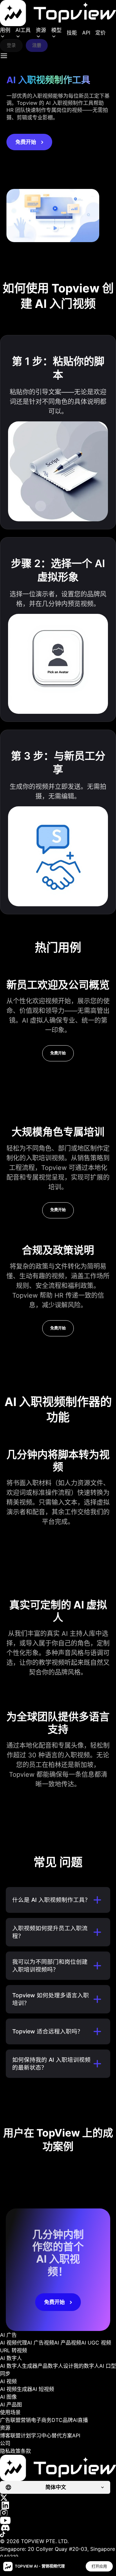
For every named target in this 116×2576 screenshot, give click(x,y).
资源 (41, 30)
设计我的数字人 (81, 2366)
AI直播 (80, 2420)
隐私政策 (10, 2451)
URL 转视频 (14, 2350)
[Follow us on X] (58, 2498)
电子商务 (41, 2420)
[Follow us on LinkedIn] (58, 2505)
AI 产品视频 (68, 2343)
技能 (72, 33)
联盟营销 (21, 2420)
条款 (26, 2451)
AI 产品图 (11, 2404)
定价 (101, 33)
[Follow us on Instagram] (58, 2513)
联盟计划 (21, 2435)
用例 (5, 30)
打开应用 (99, 2566)
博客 (5, 2435)
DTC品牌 (62, 2420)
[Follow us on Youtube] (58, 2520)
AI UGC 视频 (96, 2343)
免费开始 (26, 142)
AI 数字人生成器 (19, 2366)
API (86, 33)
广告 (5, 2420)
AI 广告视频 (41, 2343)
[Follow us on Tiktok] (58, 2534)
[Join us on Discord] (58, 2528)
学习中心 (41, 2435)
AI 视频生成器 (16, 2389)
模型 (56, 30)
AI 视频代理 (14, 2343)
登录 (11, 45)
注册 (37, 45)
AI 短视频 (43, 2389)
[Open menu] (4, 56)
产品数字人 (50, 2366)
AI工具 (23, 30)
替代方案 (62, 2435)
